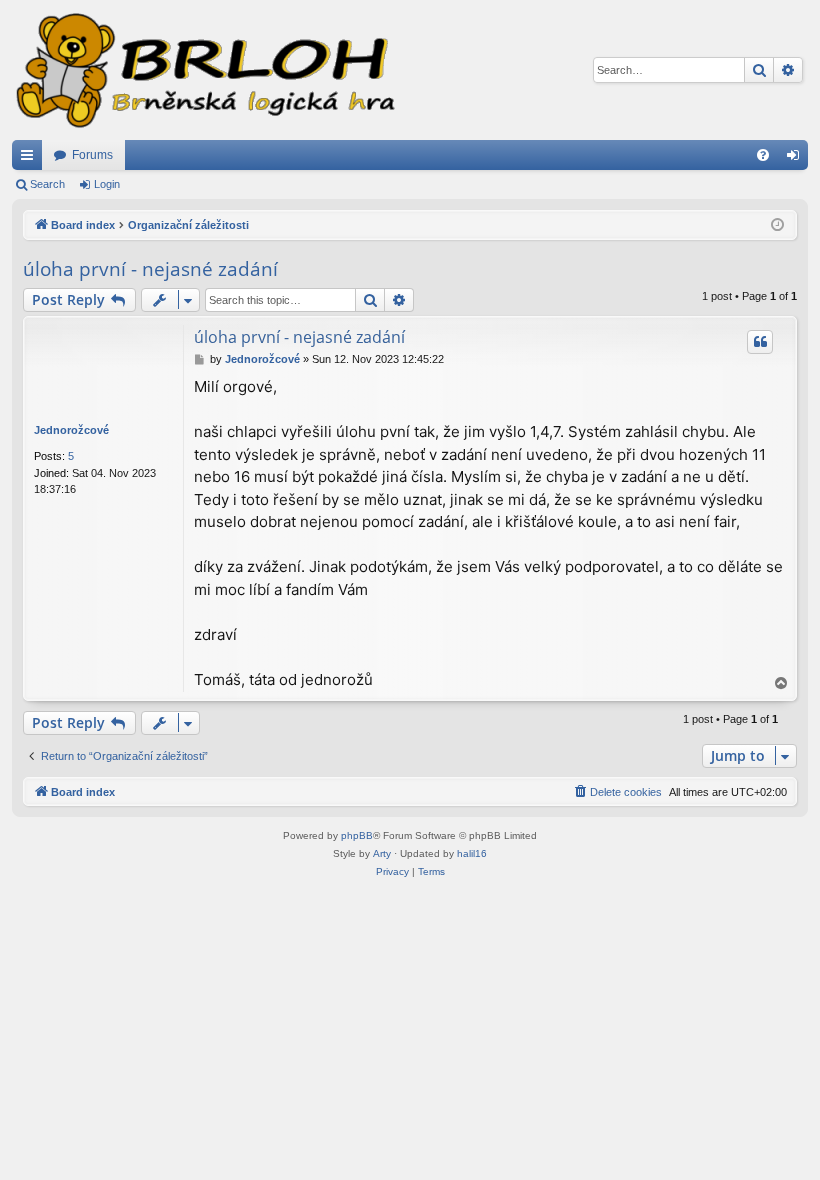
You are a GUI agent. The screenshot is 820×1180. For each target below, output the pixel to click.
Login (107, 184)
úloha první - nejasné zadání (150, 269)
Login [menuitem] (797, 159)
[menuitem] (763, 155)
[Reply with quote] (760, 342)
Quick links (31, 159)
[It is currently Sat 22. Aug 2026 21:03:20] (777, 225)
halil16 (472, 853)
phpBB (357, 835)
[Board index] (204, 70)
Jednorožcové (71, 430)
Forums (92, 155)
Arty (382, 853)
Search (47, 184)
